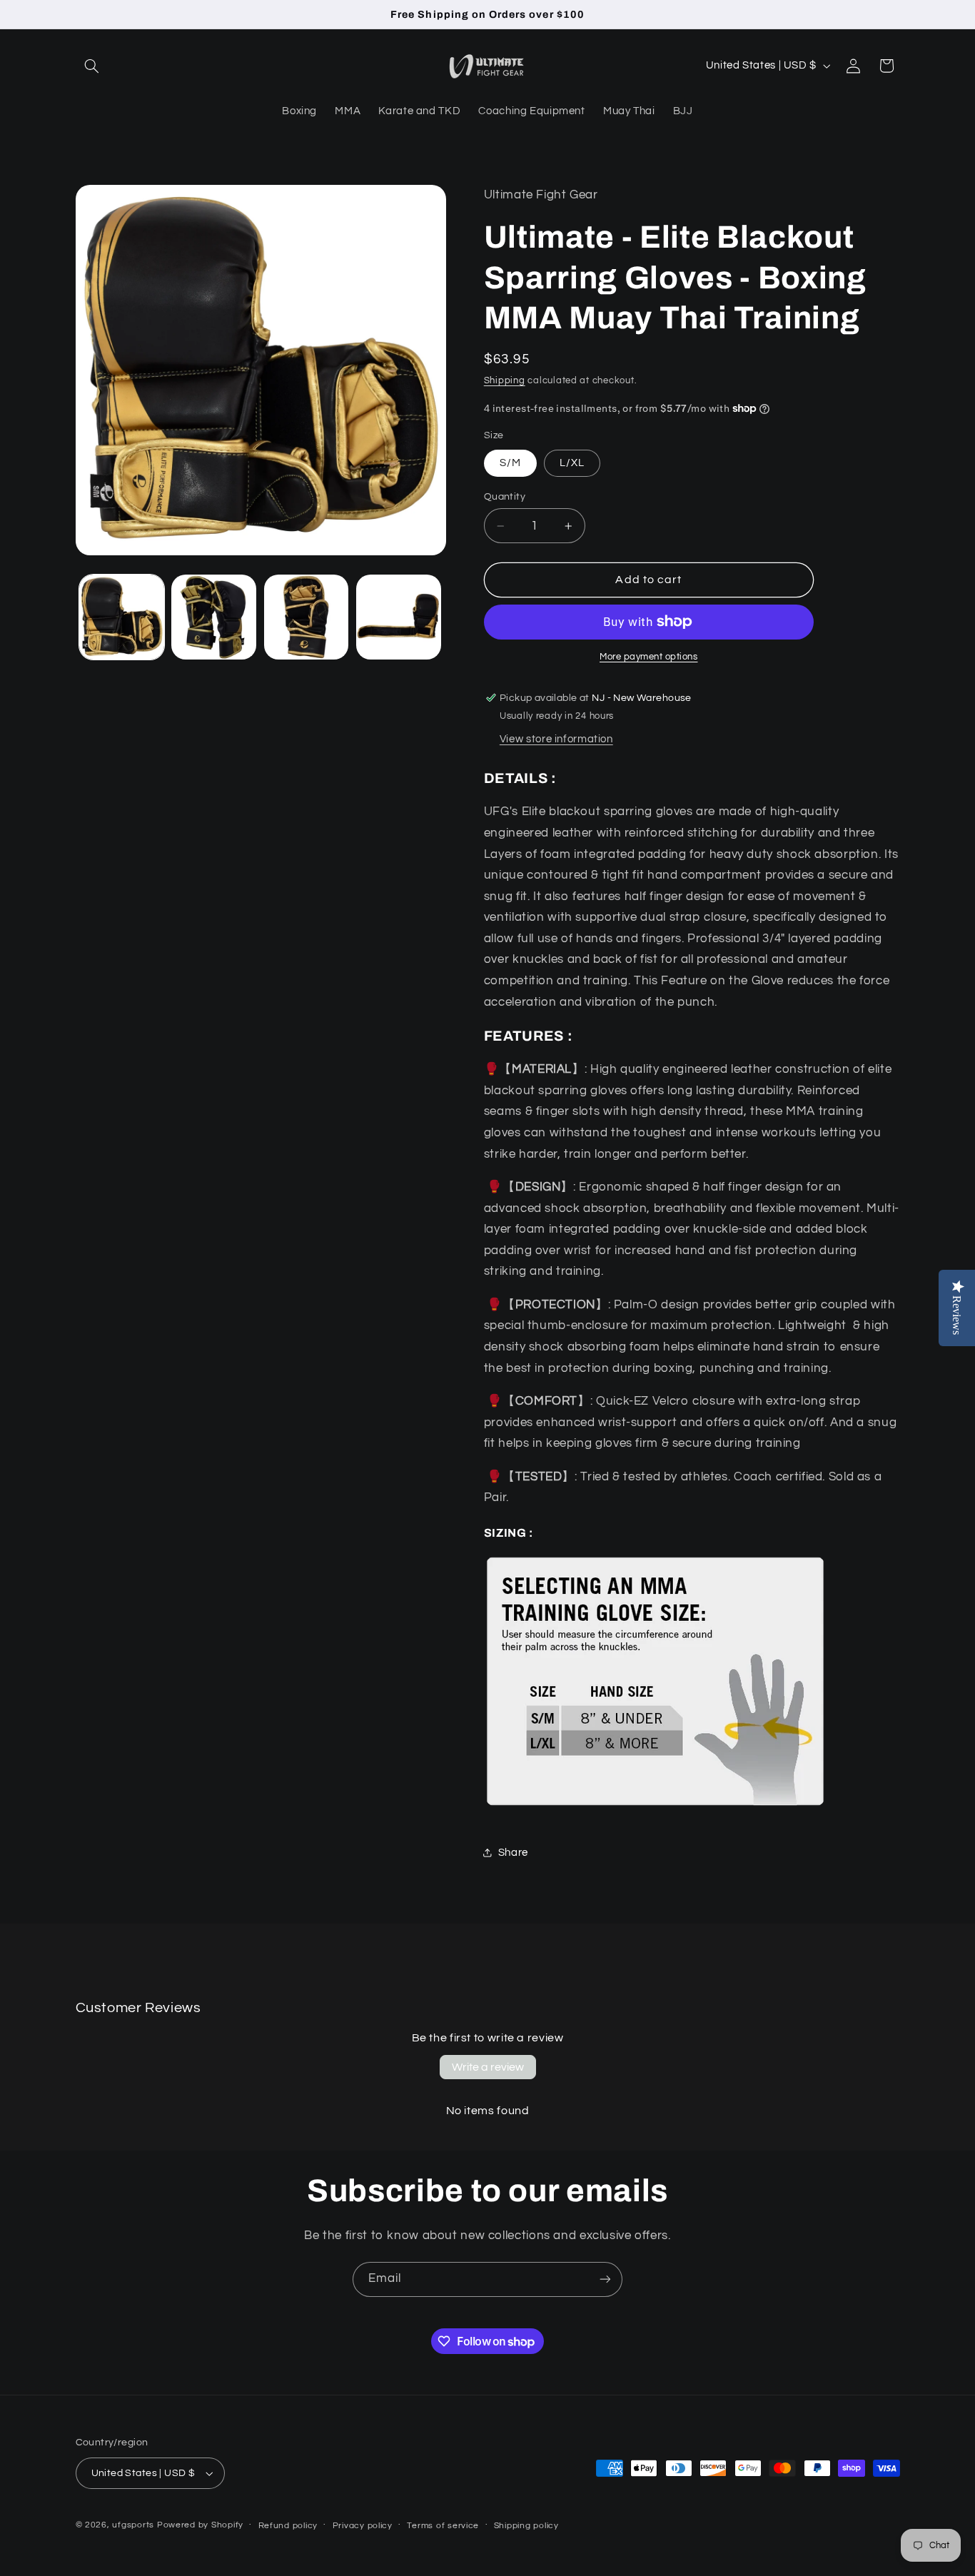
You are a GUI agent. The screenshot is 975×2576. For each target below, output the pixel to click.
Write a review (488, 2067)
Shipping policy (526, 2526)
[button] (92, 66)
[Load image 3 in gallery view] (307, 617)
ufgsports (133, 2525)
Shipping (505, 381)
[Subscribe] (605, 2279)
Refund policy (288, 2526)
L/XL (572, 463)
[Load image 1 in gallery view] (122, 617)
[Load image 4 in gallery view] (399, 617)
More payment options (649, 657)
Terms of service (443, 2526)
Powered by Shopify (200, 2525)
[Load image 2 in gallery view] (214, 617)
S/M (510, 463)
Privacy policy (363, 2526)
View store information (556, 739)
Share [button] (513, 1853)
